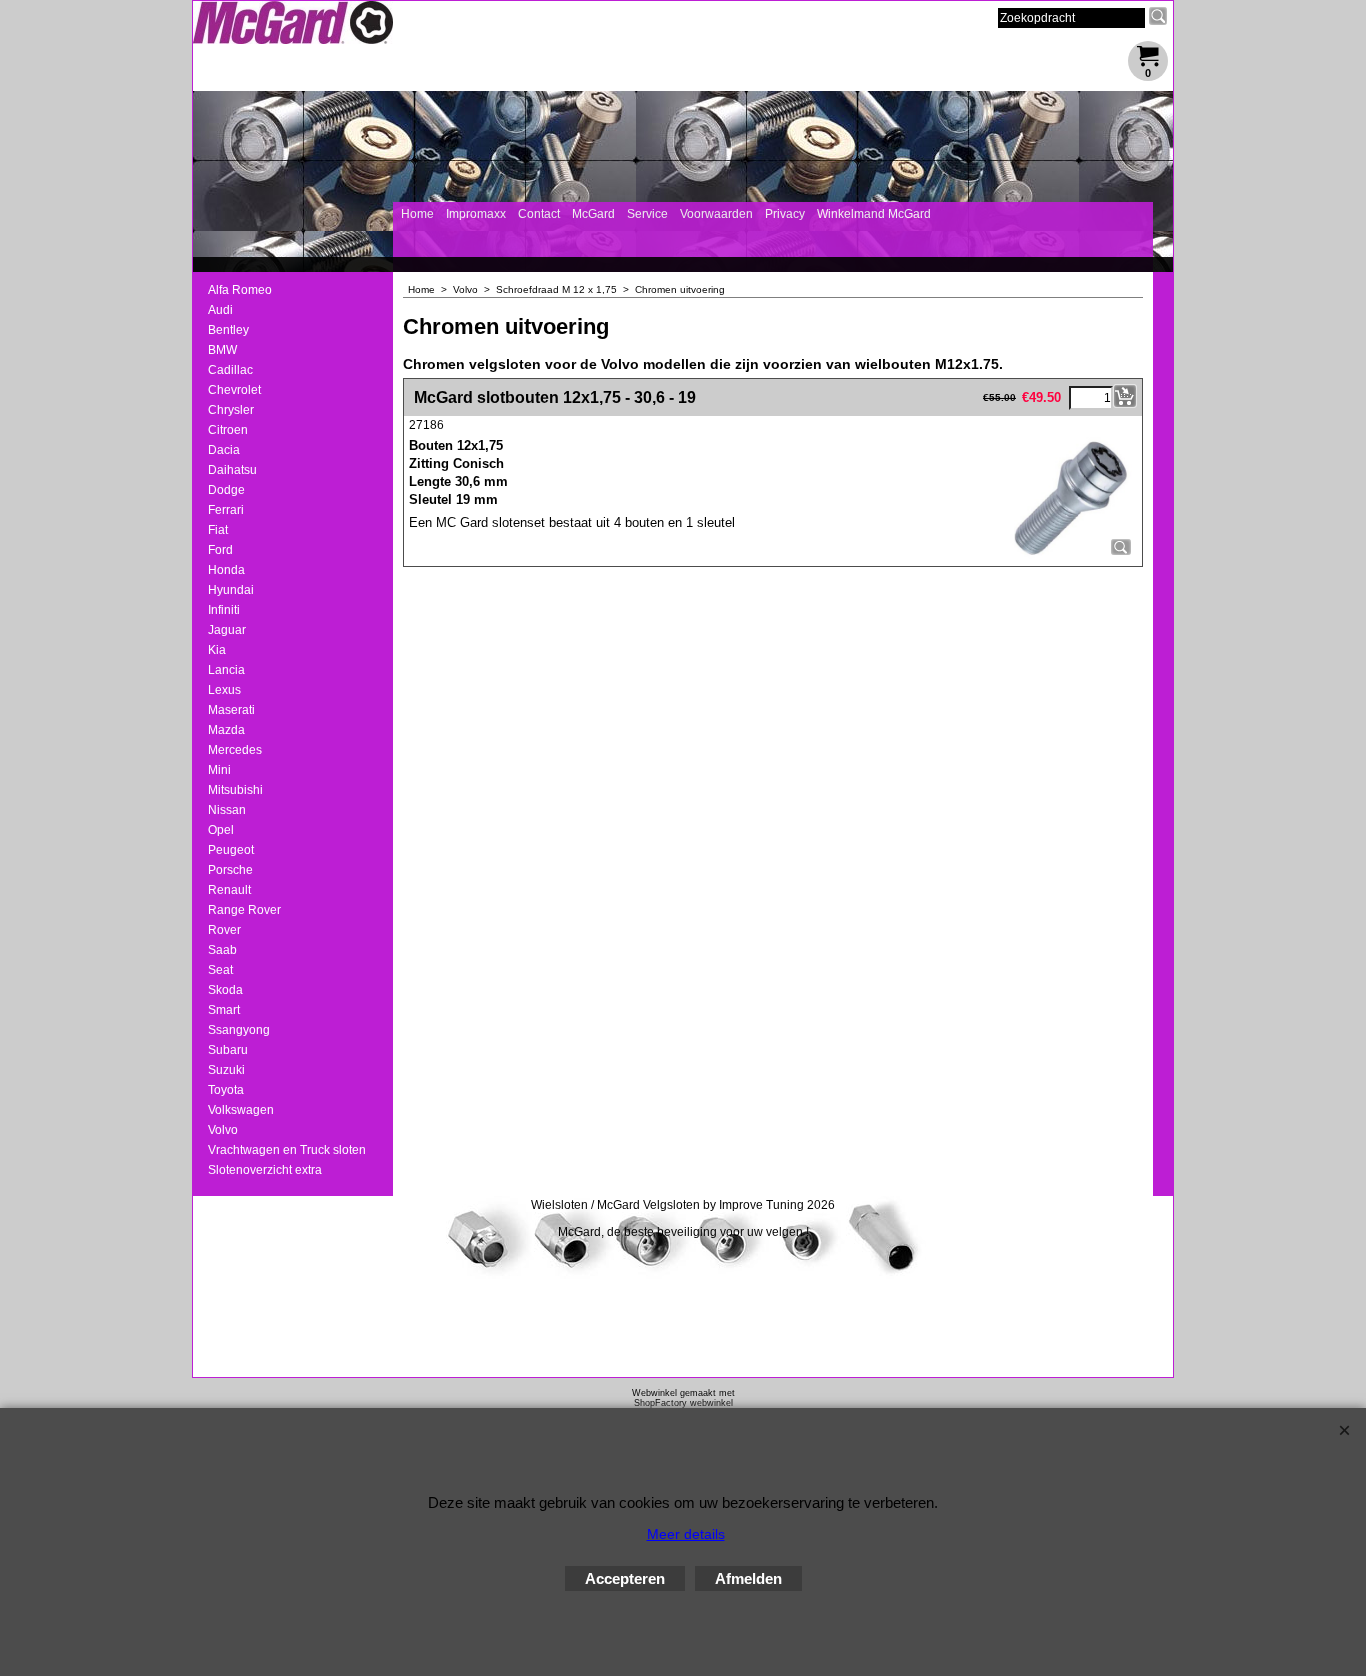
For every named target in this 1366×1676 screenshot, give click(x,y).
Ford (220, 550)
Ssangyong (239, 1030)
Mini (219, 770)
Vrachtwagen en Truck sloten (287, 1150)
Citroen (228, 430)
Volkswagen (241, 1110)
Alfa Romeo (240, 290)
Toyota (226, 1090)
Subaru (228, 1050)
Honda (226, 570)
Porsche (230, 870)
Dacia (224, 450)
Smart (224, 1010)
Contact (539, 214)
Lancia (226, 670)
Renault (229, 890)
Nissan (227, 810)
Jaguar (227, 630)
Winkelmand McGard (874, 214)
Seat (220, 970)
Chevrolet (234, 390)
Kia (217, 650)
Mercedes (235, 750)
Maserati (231, 710)
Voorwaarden (716, 214)
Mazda (226, 730)
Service (647, 214)
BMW (222, 350)
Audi (220, 310)
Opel (221, 830)
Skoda (225, 990)
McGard (593, 214)
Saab (222, 950)
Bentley (228, 330)
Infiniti (224, 610)
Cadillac (230, 370)
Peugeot (231, 850)
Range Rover (244, 910)
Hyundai (231, 590)
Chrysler (231, 410)
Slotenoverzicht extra (265, 1170)
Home (417, 214)
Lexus (224, 690)
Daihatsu (232, 470)
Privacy (785, 214)
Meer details (686, 1534)
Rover (224, 930)
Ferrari (226, 510)
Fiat (218, 530)
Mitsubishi (235, 790)
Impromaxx (476, 214)
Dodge (226, 490)
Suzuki (226, 1070)
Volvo (223, 1130)
